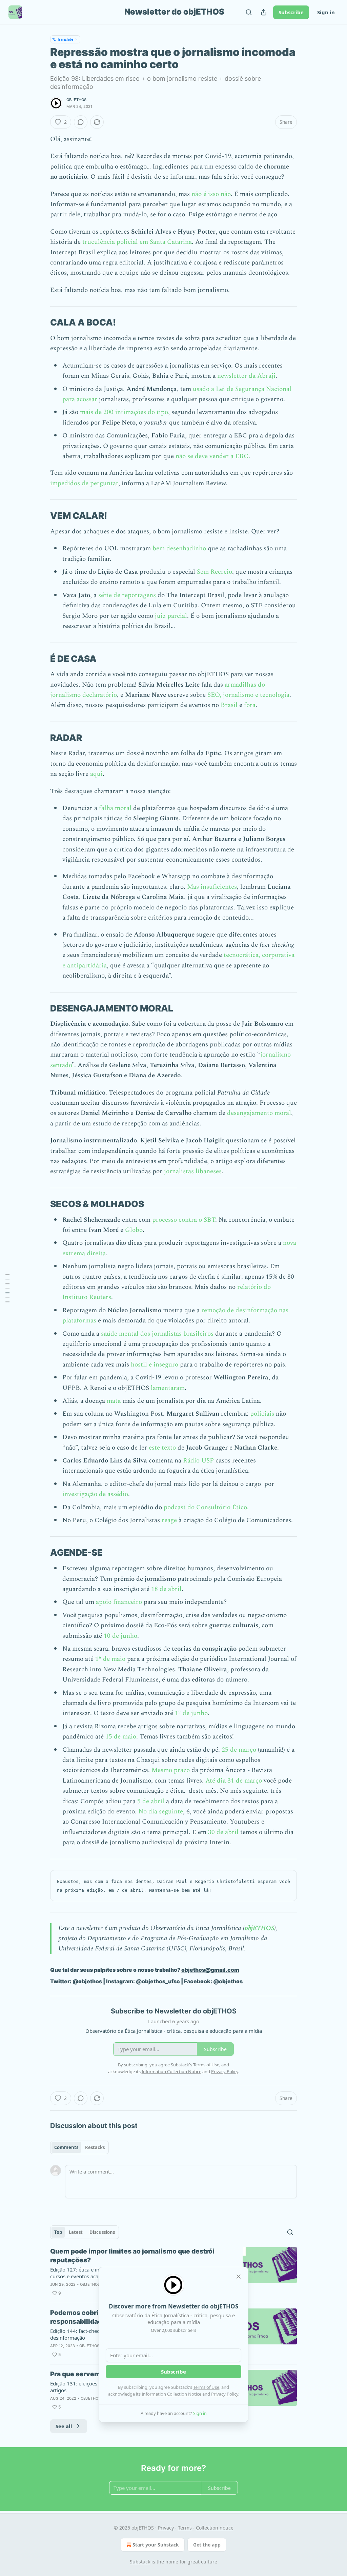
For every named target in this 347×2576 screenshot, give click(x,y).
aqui (96, 774)
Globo (134, 1230)
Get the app (207, 2545)
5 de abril (151, 1801)
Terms (185, 2528)
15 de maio (121, 1737)
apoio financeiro (119, 1602)
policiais (263, 1414)
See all (64, 2426)
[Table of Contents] (7, 1288)
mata (114, 1401)
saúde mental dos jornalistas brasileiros (157, 1334)
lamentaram (168, 1388)
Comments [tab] (66, 2147)
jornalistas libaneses (193, 1171)
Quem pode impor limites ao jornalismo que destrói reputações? (132, 2256)
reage (169, 1520)
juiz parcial (171, 616)
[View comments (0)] (81, 122)
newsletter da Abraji (246, 376)
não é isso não (211, 194)
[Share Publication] (264, 12)
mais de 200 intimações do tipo (124, 412)
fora (250, 705)
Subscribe (291, 12)
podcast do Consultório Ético (205, 1507)
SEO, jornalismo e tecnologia (248, 695)
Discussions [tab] (102, 2232)
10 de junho (120, 1636)
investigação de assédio (95, 1494)
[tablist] (79, 2147)
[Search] (249, 12)
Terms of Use (206, 2387)
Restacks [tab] (95, 2147)
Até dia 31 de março (234, 1781)
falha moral (116, 808)
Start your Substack (156, 2545)
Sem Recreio (215, 572)
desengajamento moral (259, 1113)
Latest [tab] (76, 2232)
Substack (140, 2562)
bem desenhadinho (179, 548)
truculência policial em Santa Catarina (137, 242)
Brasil (229, 705)
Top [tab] (58, 2232)
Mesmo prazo (171, 1770)
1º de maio (110, 1659)
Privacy (166, 2528)
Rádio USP (198, 1461)
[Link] (41, 322)
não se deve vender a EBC (212, 456)
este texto (162, 1448)
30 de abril (223, 1832)
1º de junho (191, 1713)
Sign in (326, 12)
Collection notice (215, 2528)
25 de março (239, 1750)
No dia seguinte (161, 1812)
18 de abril (166, 1589)
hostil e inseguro (155, 1365)
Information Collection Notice (171, 2394)
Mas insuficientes (212, 887)
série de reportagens (127, 595)
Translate (65, 39)
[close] (239, 2277)
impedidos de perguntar (84, 483)
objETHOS (77, 100)
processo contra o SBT (184, 1220)
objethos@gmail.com (210, 1970)
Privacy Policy (225, 2394)
